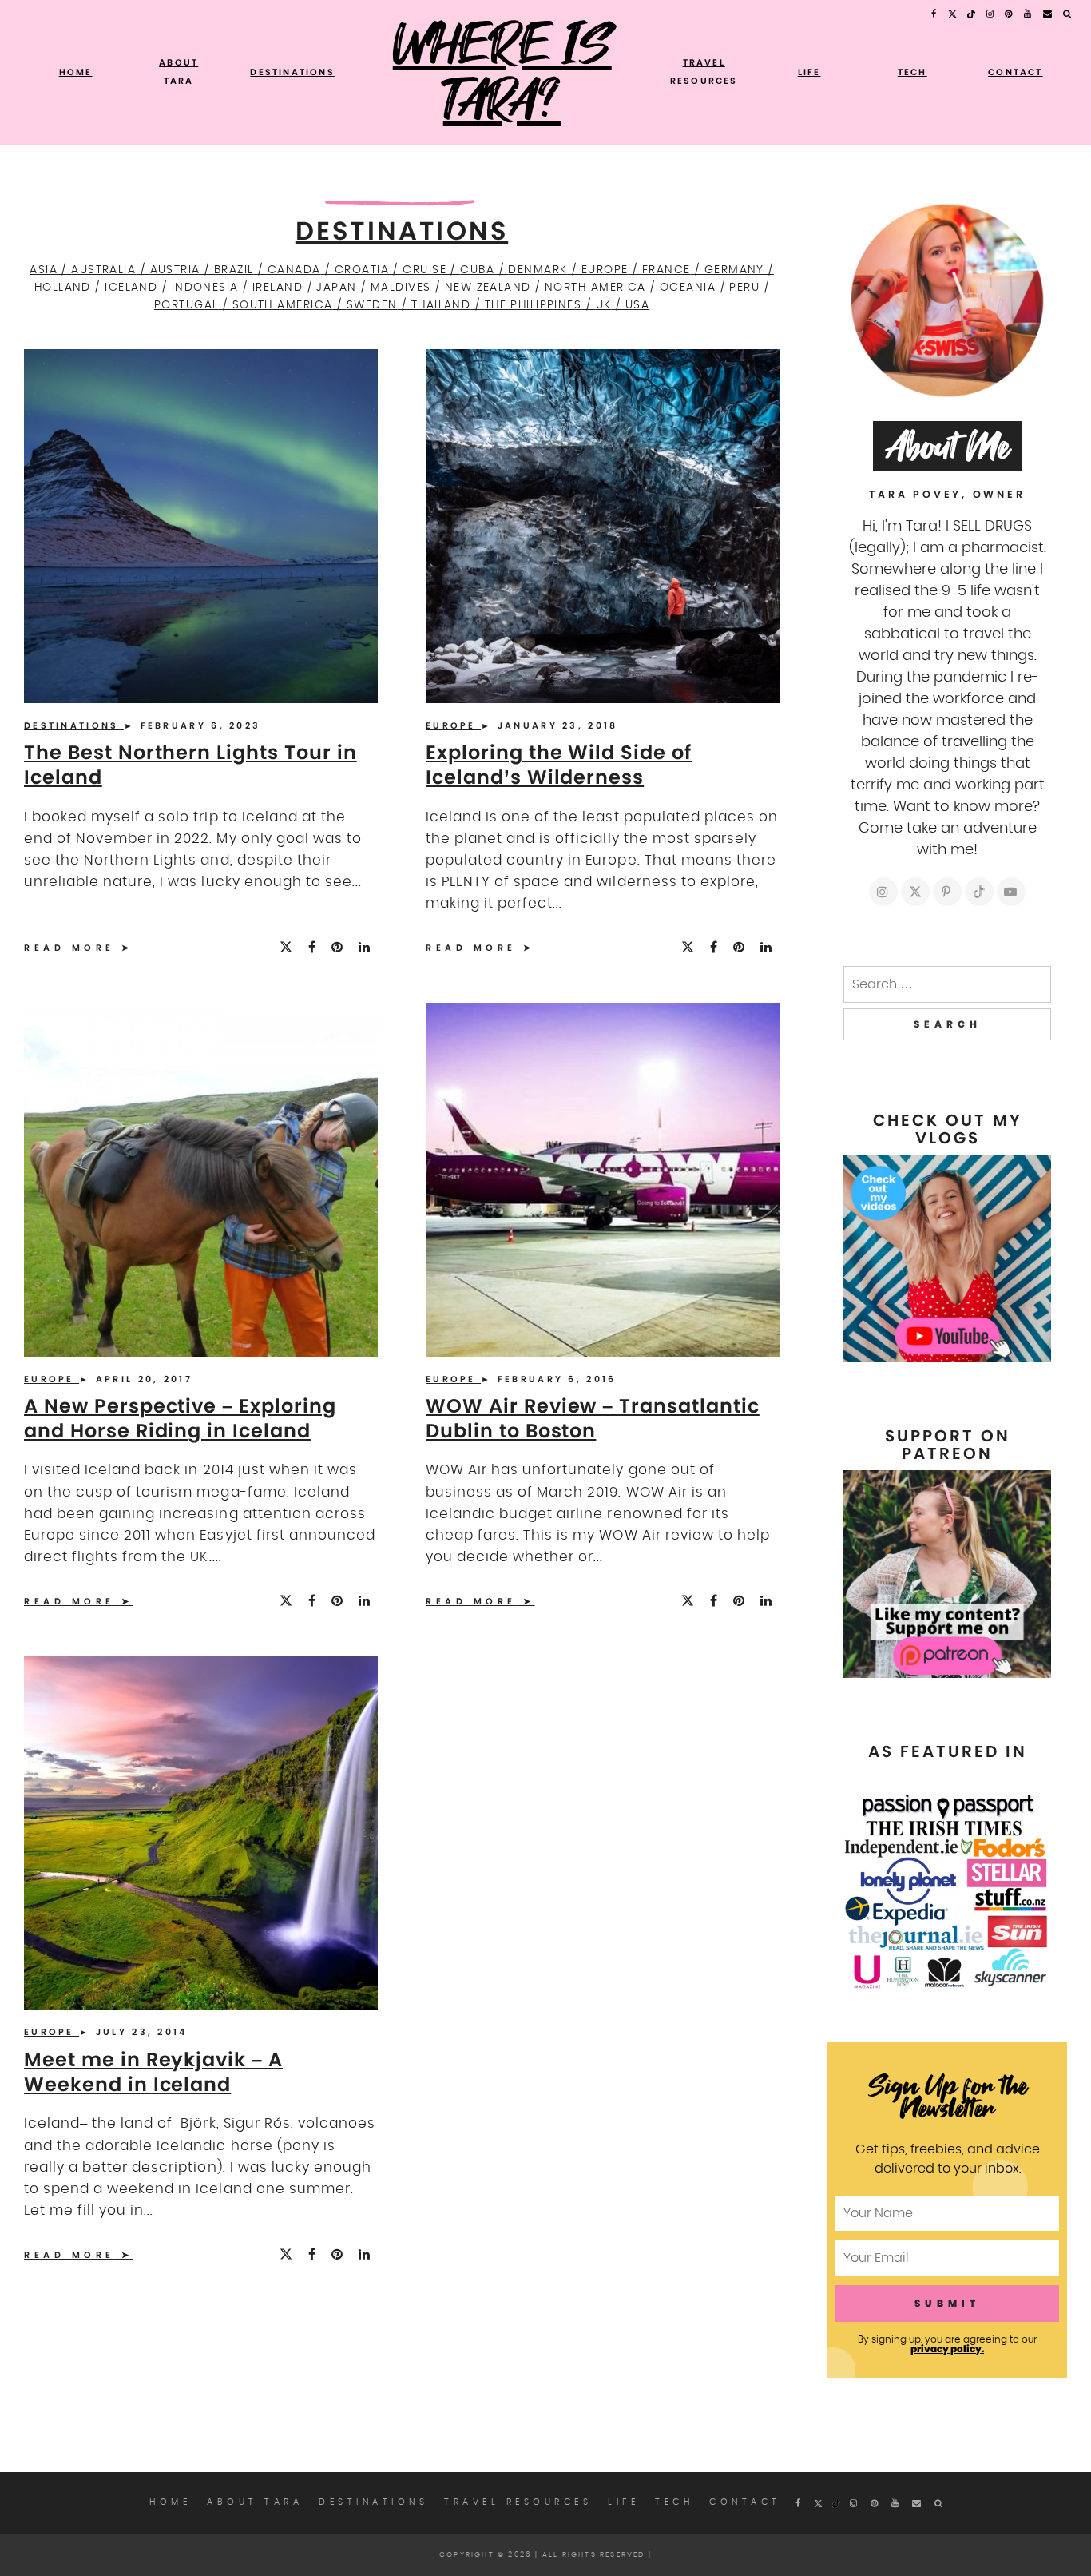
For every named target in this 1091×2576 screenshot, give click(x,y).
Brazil (234, 270)
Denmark (538, 270)
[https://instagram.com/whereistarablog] (883, 892)
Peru (744, 287)
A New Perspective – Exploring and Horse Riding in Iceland (180, 1418)
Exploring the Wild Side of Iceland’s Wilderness (559, 765)
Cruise (424, 270)
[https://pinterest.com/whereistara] (947, 892)
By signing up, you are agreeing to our (947, 2344)
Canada (294, 270)
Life (809, 72)
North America (595, 287)
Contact (1015, 72)
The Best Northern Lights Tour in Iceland (190, 765)
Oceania (688, 287)
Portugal (186, 305)
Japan (336, 287)
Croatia (362, 270)
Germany (734, 270)
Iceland (131, 287)
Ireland (278, 287)
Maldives (401, 287)
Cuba (477, 270)
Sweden (372, 305)
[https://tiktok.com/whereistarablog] (979, 892)
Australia (103, 270)
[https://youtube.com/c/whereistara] (1011, 892)
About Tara (255, 2502)
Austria (175, 270)
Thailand (441, 305)
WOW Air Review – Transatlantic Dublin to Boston (593, 1418)
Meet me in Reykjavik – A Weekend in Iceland (153, 2072)
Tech (912, 72)
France (667, 270)
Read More (69, 948)
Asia (44, 270)
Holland (63, 287)
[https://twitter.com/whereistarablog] (915, 892)
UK (604, 305)
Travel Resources (518, 2502)
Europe (605, 270)
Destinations (292, 72)
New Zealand (488, 287)
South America (283, 305)
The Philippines (534, 305)
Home (76, 72)
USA (637, 305)
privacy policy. (947, 2349)
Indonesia (205, 287)
